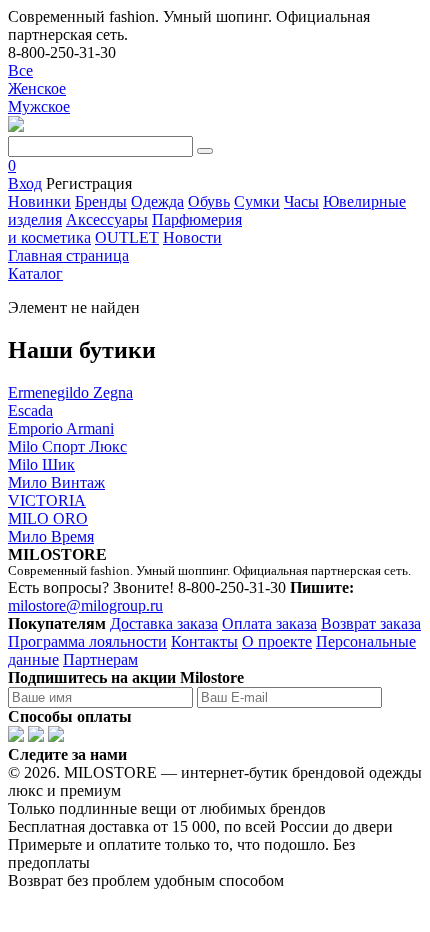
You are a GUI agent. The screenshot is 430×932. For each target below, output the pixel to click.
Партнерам (100, 659)
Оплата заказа (269, 623)
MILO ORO (48, 518)
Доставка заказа (164, 623)
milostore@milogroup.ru (85, 605)
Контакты (204, 641)
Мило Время (51, 536)
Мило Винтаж (56, 482)
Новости (192, 237)
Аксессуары (107, 219)
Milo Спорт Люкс (67, 446)
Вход (25, 183)
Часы (301, 201)
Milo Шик (41, 464)
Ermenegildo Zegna (70, 392)
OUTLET (127, 237)
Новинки (39, 201)
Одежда (157, 201)
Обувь (209, 201)
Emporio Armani (61, 428)
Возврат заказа (371, 623)
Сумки (257, 201)
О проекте (277, 641)
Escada (30, 410)
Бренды (101, 201)
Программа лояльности (87, 641)
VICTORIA (47, 500)
